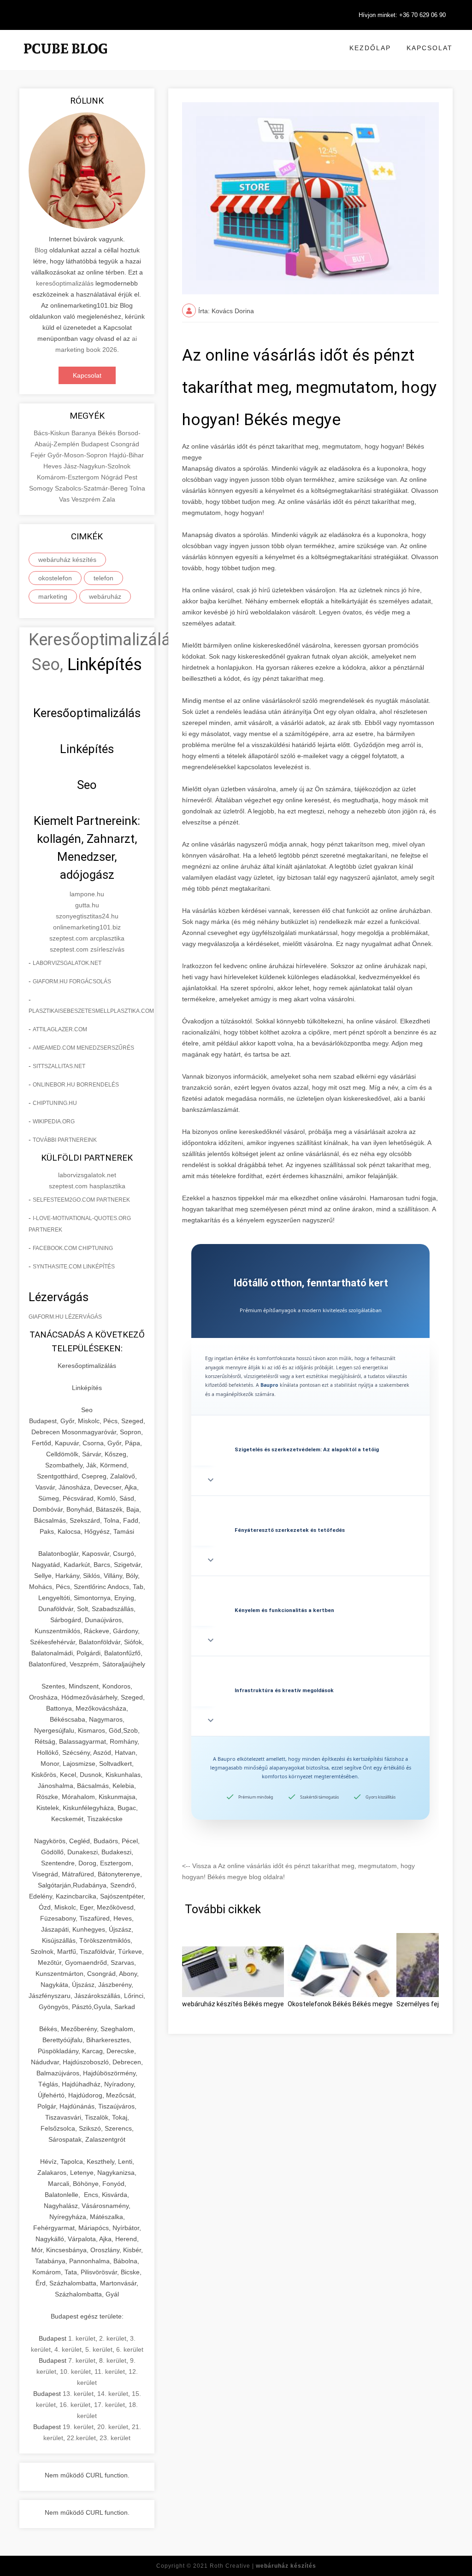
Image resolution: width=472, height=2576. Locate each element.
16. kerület (75, 2405)
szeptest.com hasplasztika (87, 1186)
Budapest (96, 444)
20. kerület (113, 2427)
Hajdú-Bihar (127, 455)
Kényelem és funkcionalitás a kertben (284, 1610)
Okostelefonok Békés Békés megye (340, 2004)
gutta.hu (87, 905)
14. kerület (113, 2394)
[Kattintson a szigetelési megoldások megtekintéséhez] (310, 1425)
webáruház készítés (67, 560)
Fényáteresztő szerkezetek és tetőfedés (290, 1530)
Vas (65, 499)
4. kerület (68, 2349)
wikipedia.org (54, 1122)
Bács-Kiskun (53, 433)
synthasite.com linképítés (74, 1267)
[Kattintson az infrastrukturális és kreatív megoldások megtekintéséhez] (310, 1666)
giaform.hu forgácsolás (72, 981)
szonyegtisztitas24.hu (87, 916)
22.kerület (81, 2438)
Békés (108, 433)
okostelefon (55, 578)
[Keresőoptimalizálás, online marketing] (65, 60)
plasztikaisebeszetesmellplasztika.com (91, 1011)
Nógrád (113, 477)
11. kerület (110, 2372)
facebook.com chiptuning (73, 1248)
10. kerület (75, 2372)
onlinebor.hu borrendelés (76, 1085)
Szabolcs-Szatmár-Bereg (92, 488)
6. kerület (130, 2349)
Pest (131, 477)
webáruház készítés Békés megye (233, 2004)
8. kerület (113, 2360)
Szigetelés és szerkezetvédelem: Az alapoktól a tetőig (307, 1449)
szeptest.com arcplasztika (87, 938)
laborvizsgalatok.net (67, 963)
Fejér (39, 455)
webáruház (105, 596)
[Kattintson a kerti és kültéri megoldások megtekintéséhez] (310, 1586)
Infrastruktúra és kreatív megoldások (284, 1690)
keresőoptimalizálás (65, 283)
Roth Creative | (263, 2566)
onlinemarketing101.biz (87, 927)
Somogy (42, 488)
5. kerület (99, 2349)
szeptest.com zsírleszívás (87, 949)
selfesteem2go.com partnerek (81, 1200)
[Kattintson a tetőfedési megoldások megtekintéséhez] (310, 1506)
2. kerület (113, 2338)
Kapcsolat (430, 48)
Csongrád (125, 444)
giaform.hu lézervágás (65, 1317)
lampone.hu (87, 894)
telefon (103, 578)
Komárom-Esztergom (69, 477)
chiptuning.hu (55, 1103)
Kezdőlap (370, 48)
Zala (109, 499)
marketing (53, 596)
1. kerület (82, 2338)
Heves (53, 466)
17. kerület (109, 2405)
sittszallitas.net (59, 1066)
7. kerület (82, 2360)
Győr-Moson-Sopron (78, 455)
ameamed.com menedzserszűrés (83, 1048)
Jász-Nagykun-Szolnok (97, 466)
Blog (41, 250)
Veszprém (87, 499)
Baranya (85, 433)
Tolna (137, 488)
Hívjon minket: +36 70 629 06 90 (402, 15)
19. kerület (78, 2427)
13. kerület (78, 2394)
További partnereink (65, 1140)
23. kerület (115, 2438)
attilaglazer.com (60, 1029)
